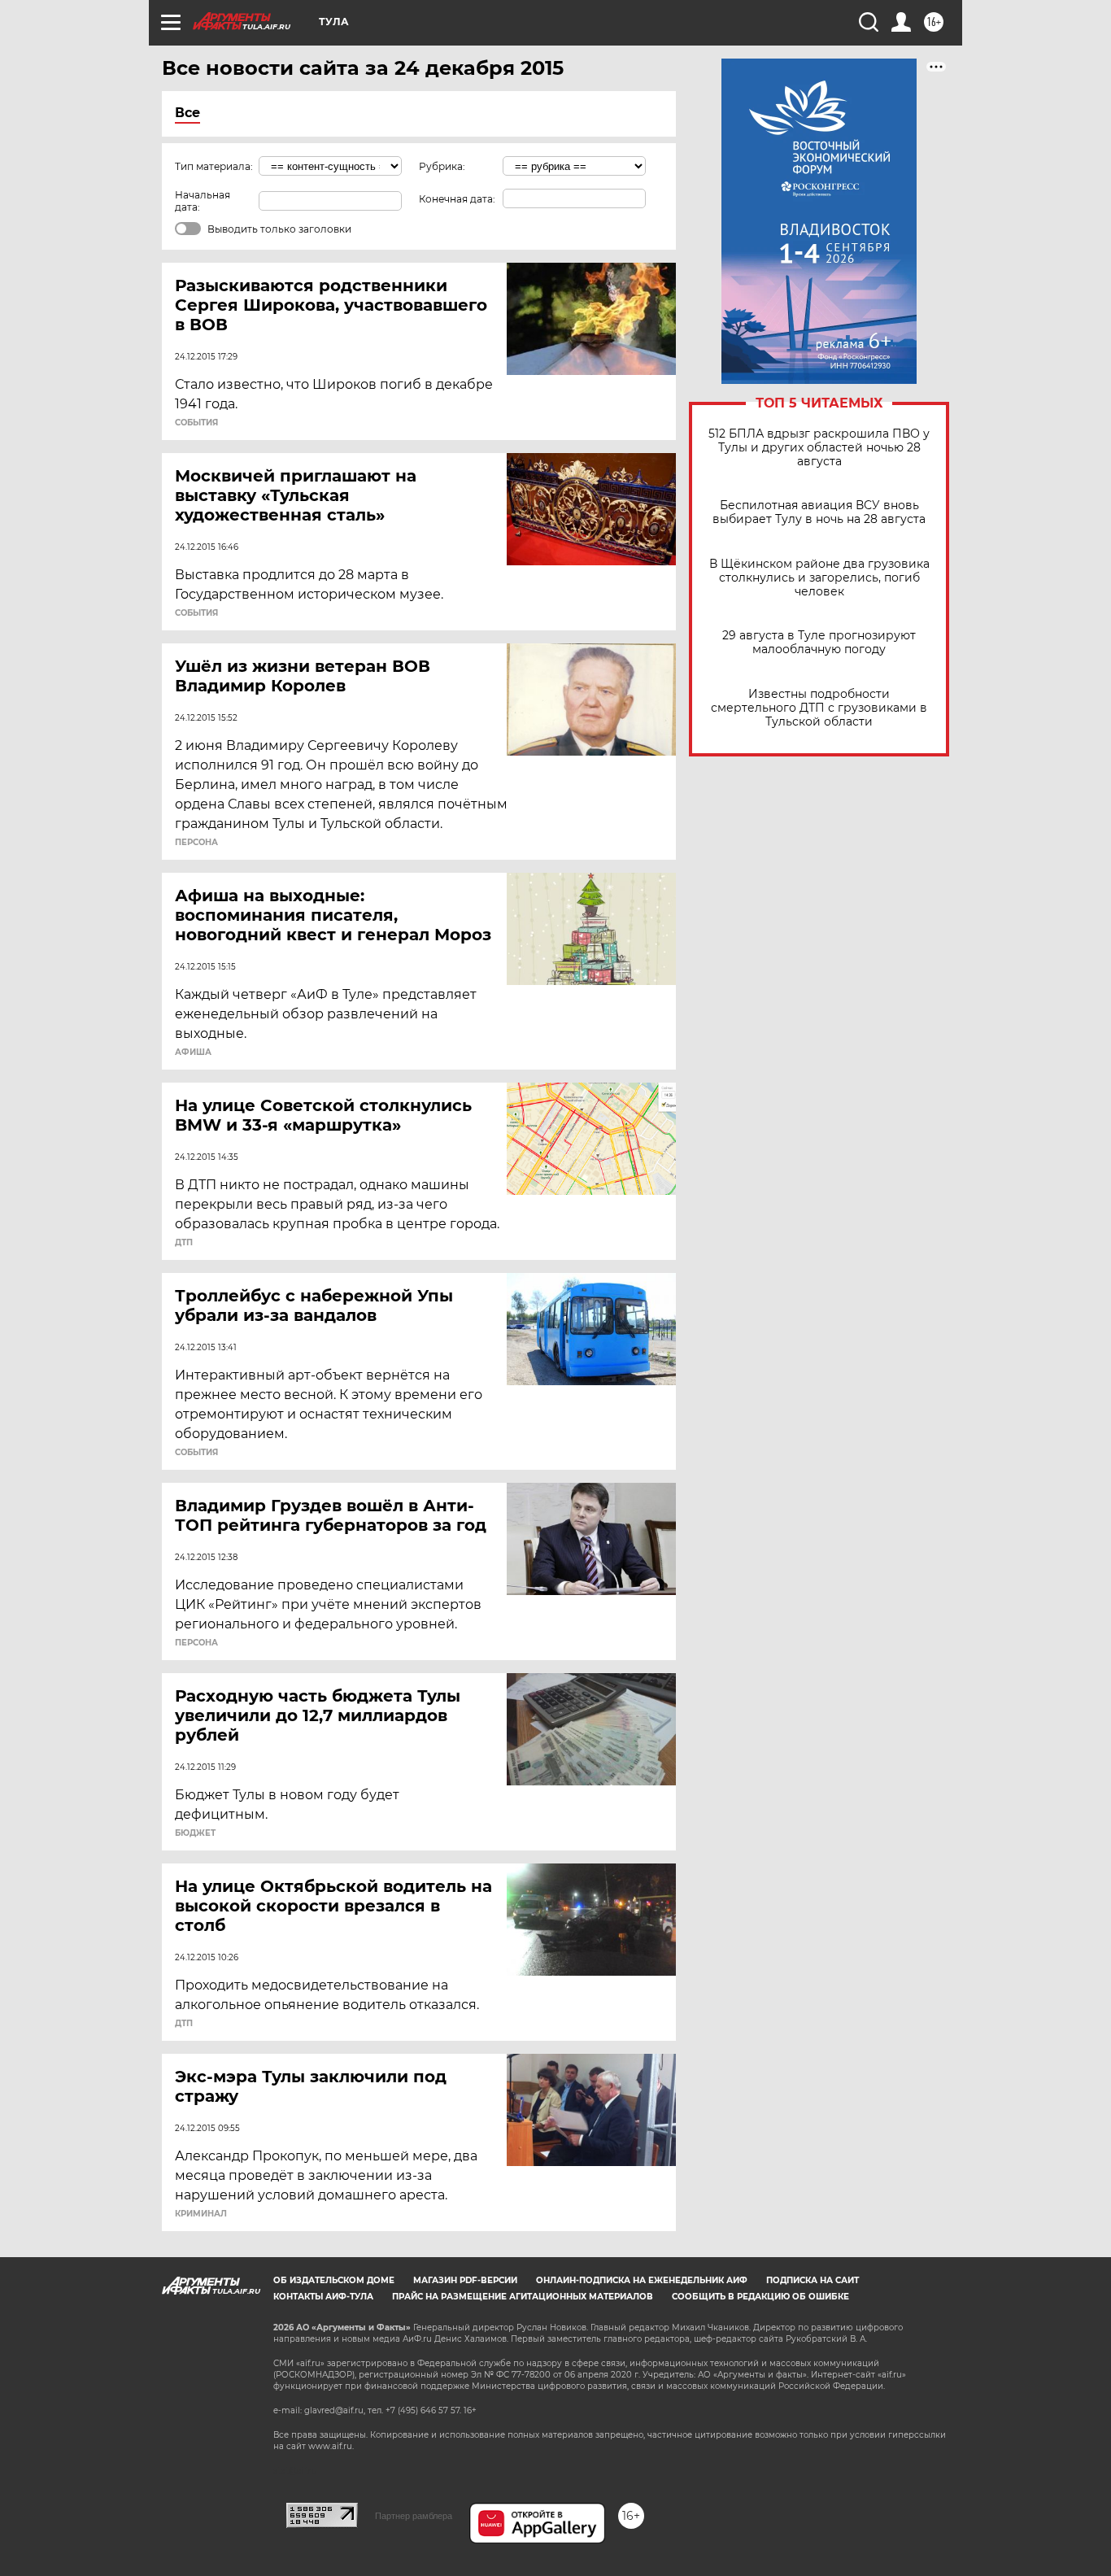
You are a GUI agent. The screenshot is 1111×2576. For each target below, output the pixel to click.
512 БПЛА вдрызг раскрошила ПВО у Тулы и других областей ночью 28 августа (819, 448)
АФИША (193, 1053)
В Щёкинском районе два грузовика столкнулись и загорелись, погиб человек (819, 578)
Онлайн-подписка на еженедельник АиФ (642, 2280)
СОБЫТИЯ (196, 423)
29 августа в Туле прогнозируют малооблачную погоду (819, 643)
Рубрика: (442, 166)
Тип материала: (214, 166)
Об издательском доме (334, 2280)
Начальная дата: (203, 201)
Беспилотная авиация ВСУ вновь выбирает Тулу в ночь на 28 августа (819, 512)
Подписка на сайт (813, 2280)
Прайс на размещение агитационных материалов (523, 2297)
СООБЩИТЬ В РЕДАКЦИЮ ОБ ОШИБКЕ (760, 2297)
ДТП (184, 1243)
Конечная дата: (457, 199)
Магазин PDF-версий (465, 2280)
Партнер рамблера (414, 2516)
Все (187, 113)
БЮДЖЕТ (195, 1833)
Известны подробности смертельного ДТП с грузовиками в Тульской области (819, 708)
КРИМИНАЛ (201, 2214)
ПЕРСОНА (196, 843)
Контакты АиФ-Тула (323, 2297)
